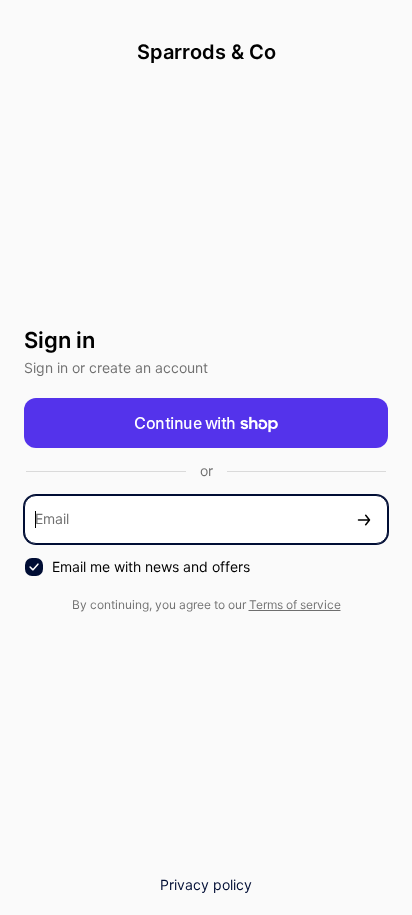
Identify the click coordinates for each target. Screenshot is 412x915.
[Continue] (364, 519)
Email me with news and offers (151, 566)
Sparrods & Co (206, 52)
